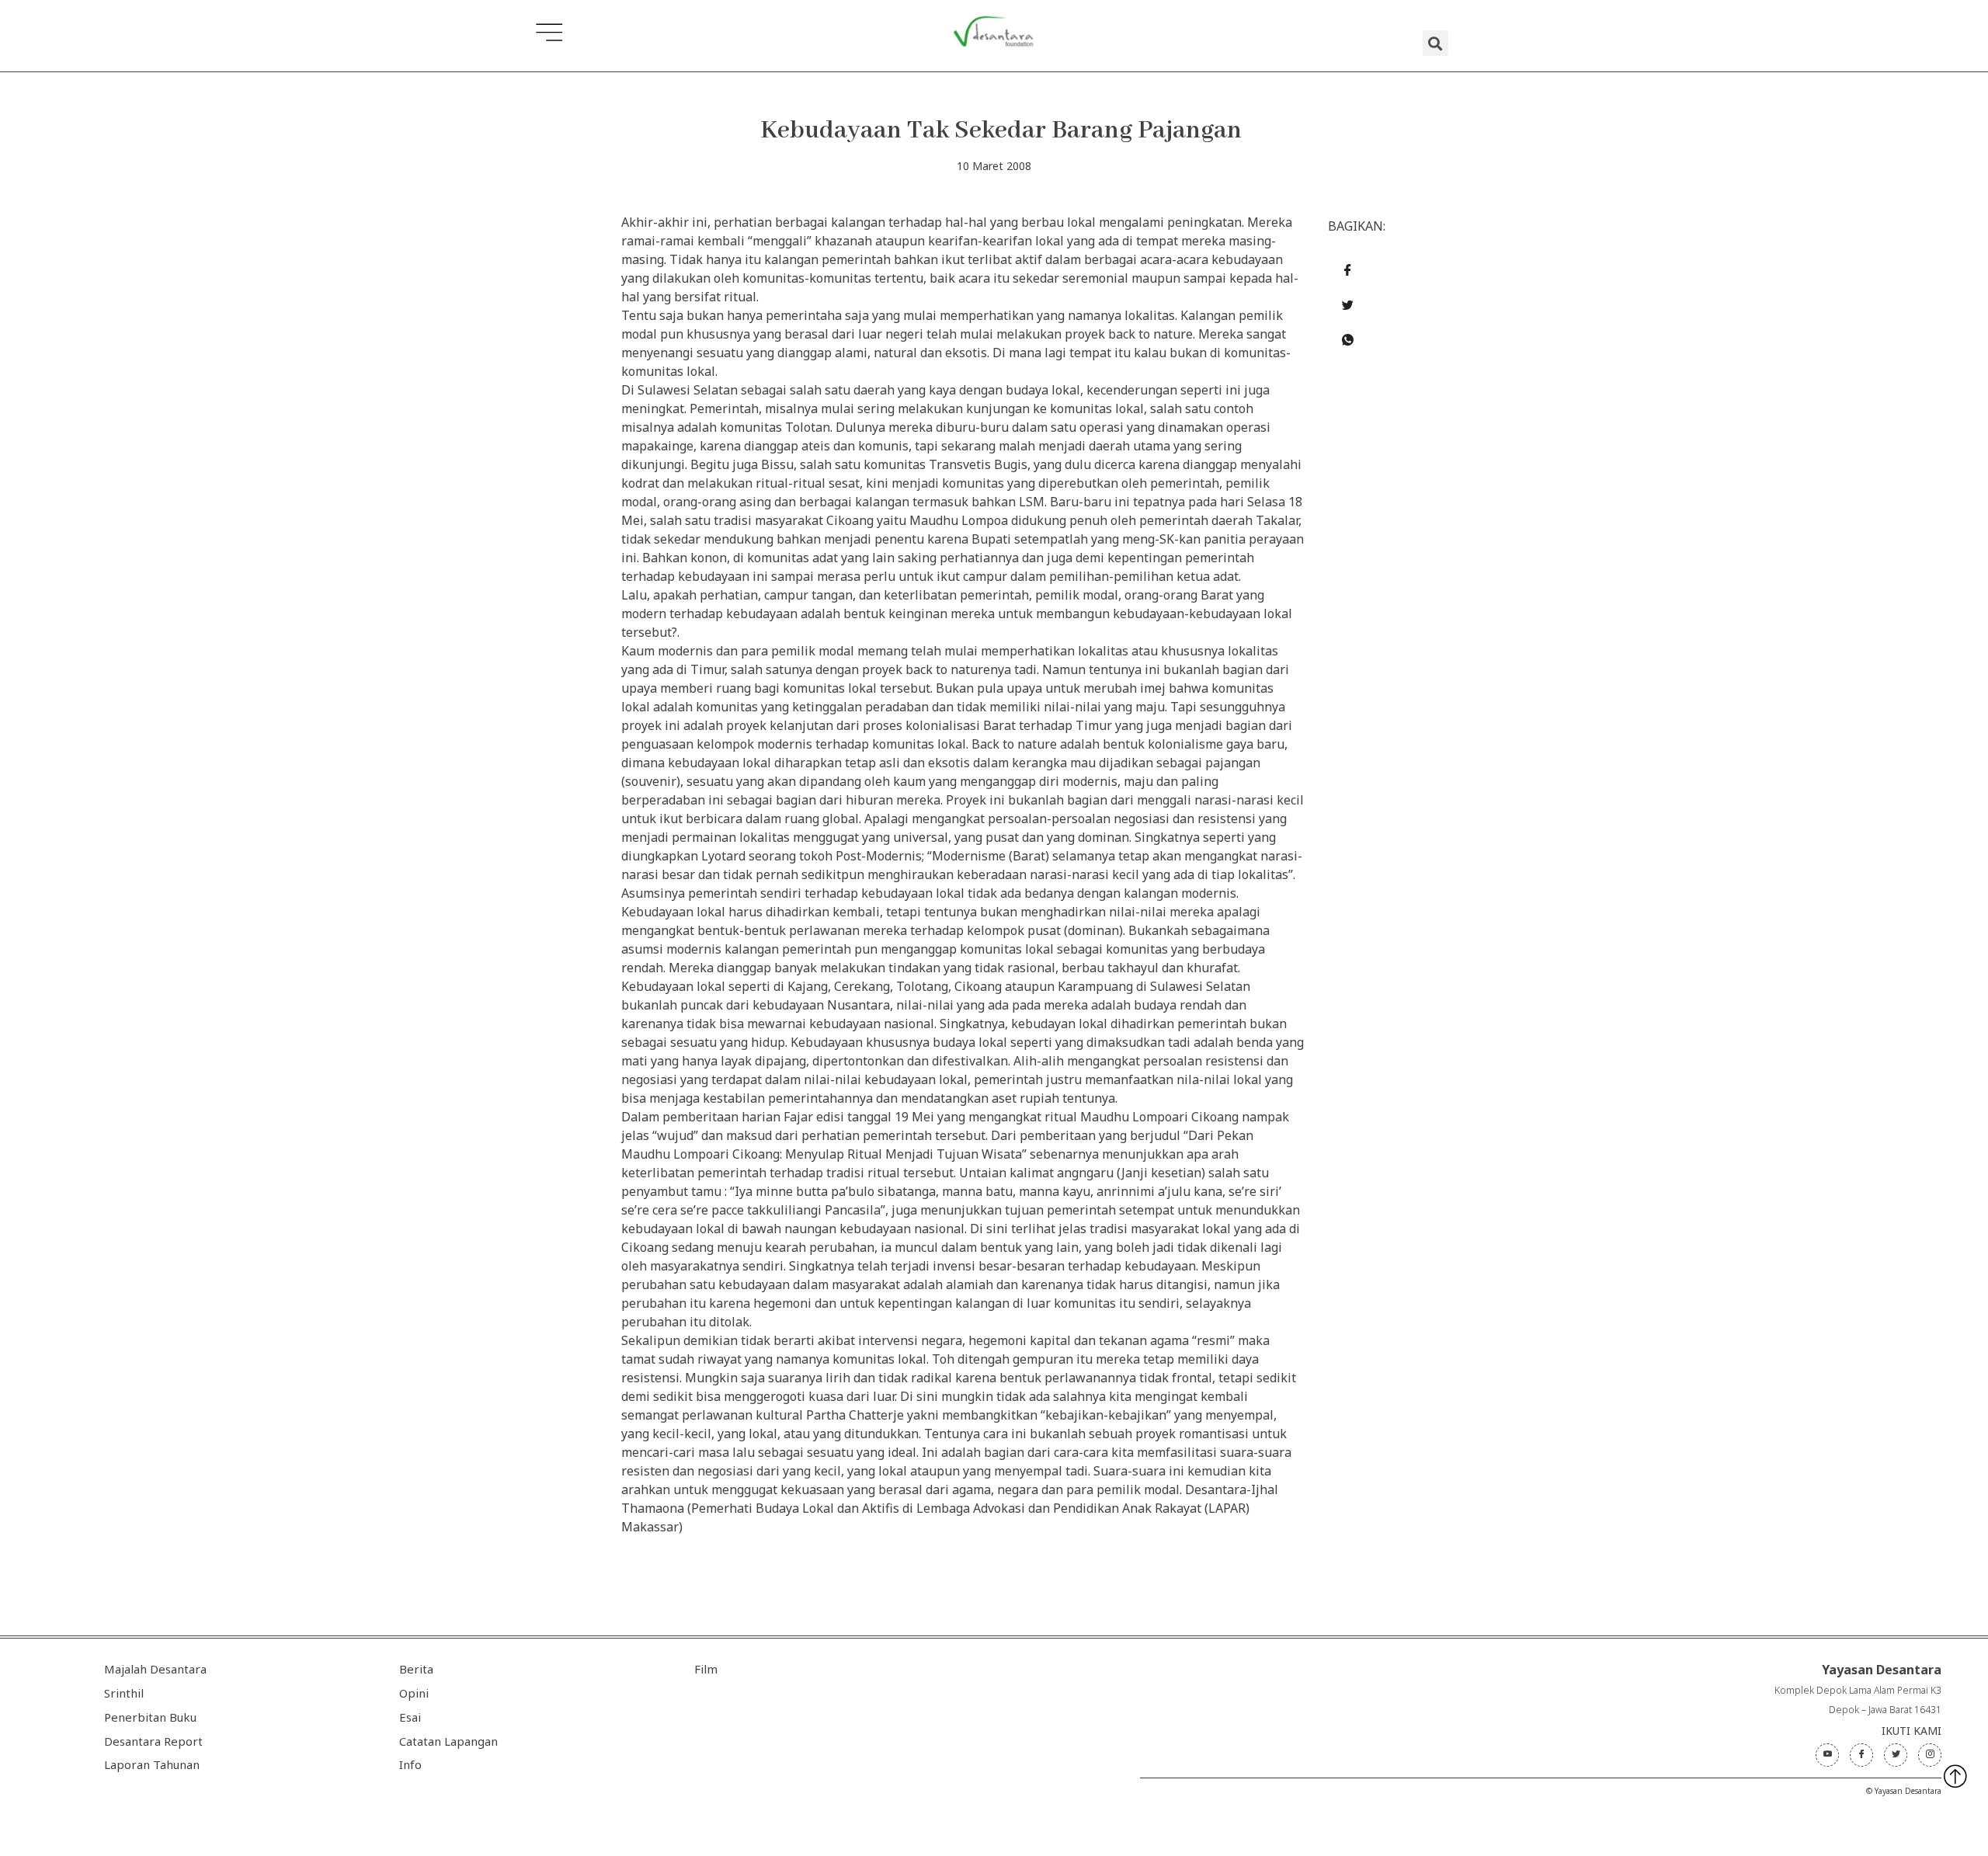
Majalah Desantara (155, 1669)
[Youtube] (1827, 1755)
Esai (410, 1717)
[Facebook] (1861, 1755)
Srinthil (124, 1693)
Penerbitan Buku (150, 1717)
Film (706, 1669)
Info (410, 1764)
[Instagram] (1930, 1755)
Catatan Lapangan (448, 1741)
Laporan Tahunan (152, 1764)
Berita (416, 1669)
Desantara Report (153, 1741)
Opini (414, 1693)
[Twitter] (1896, 1755)
